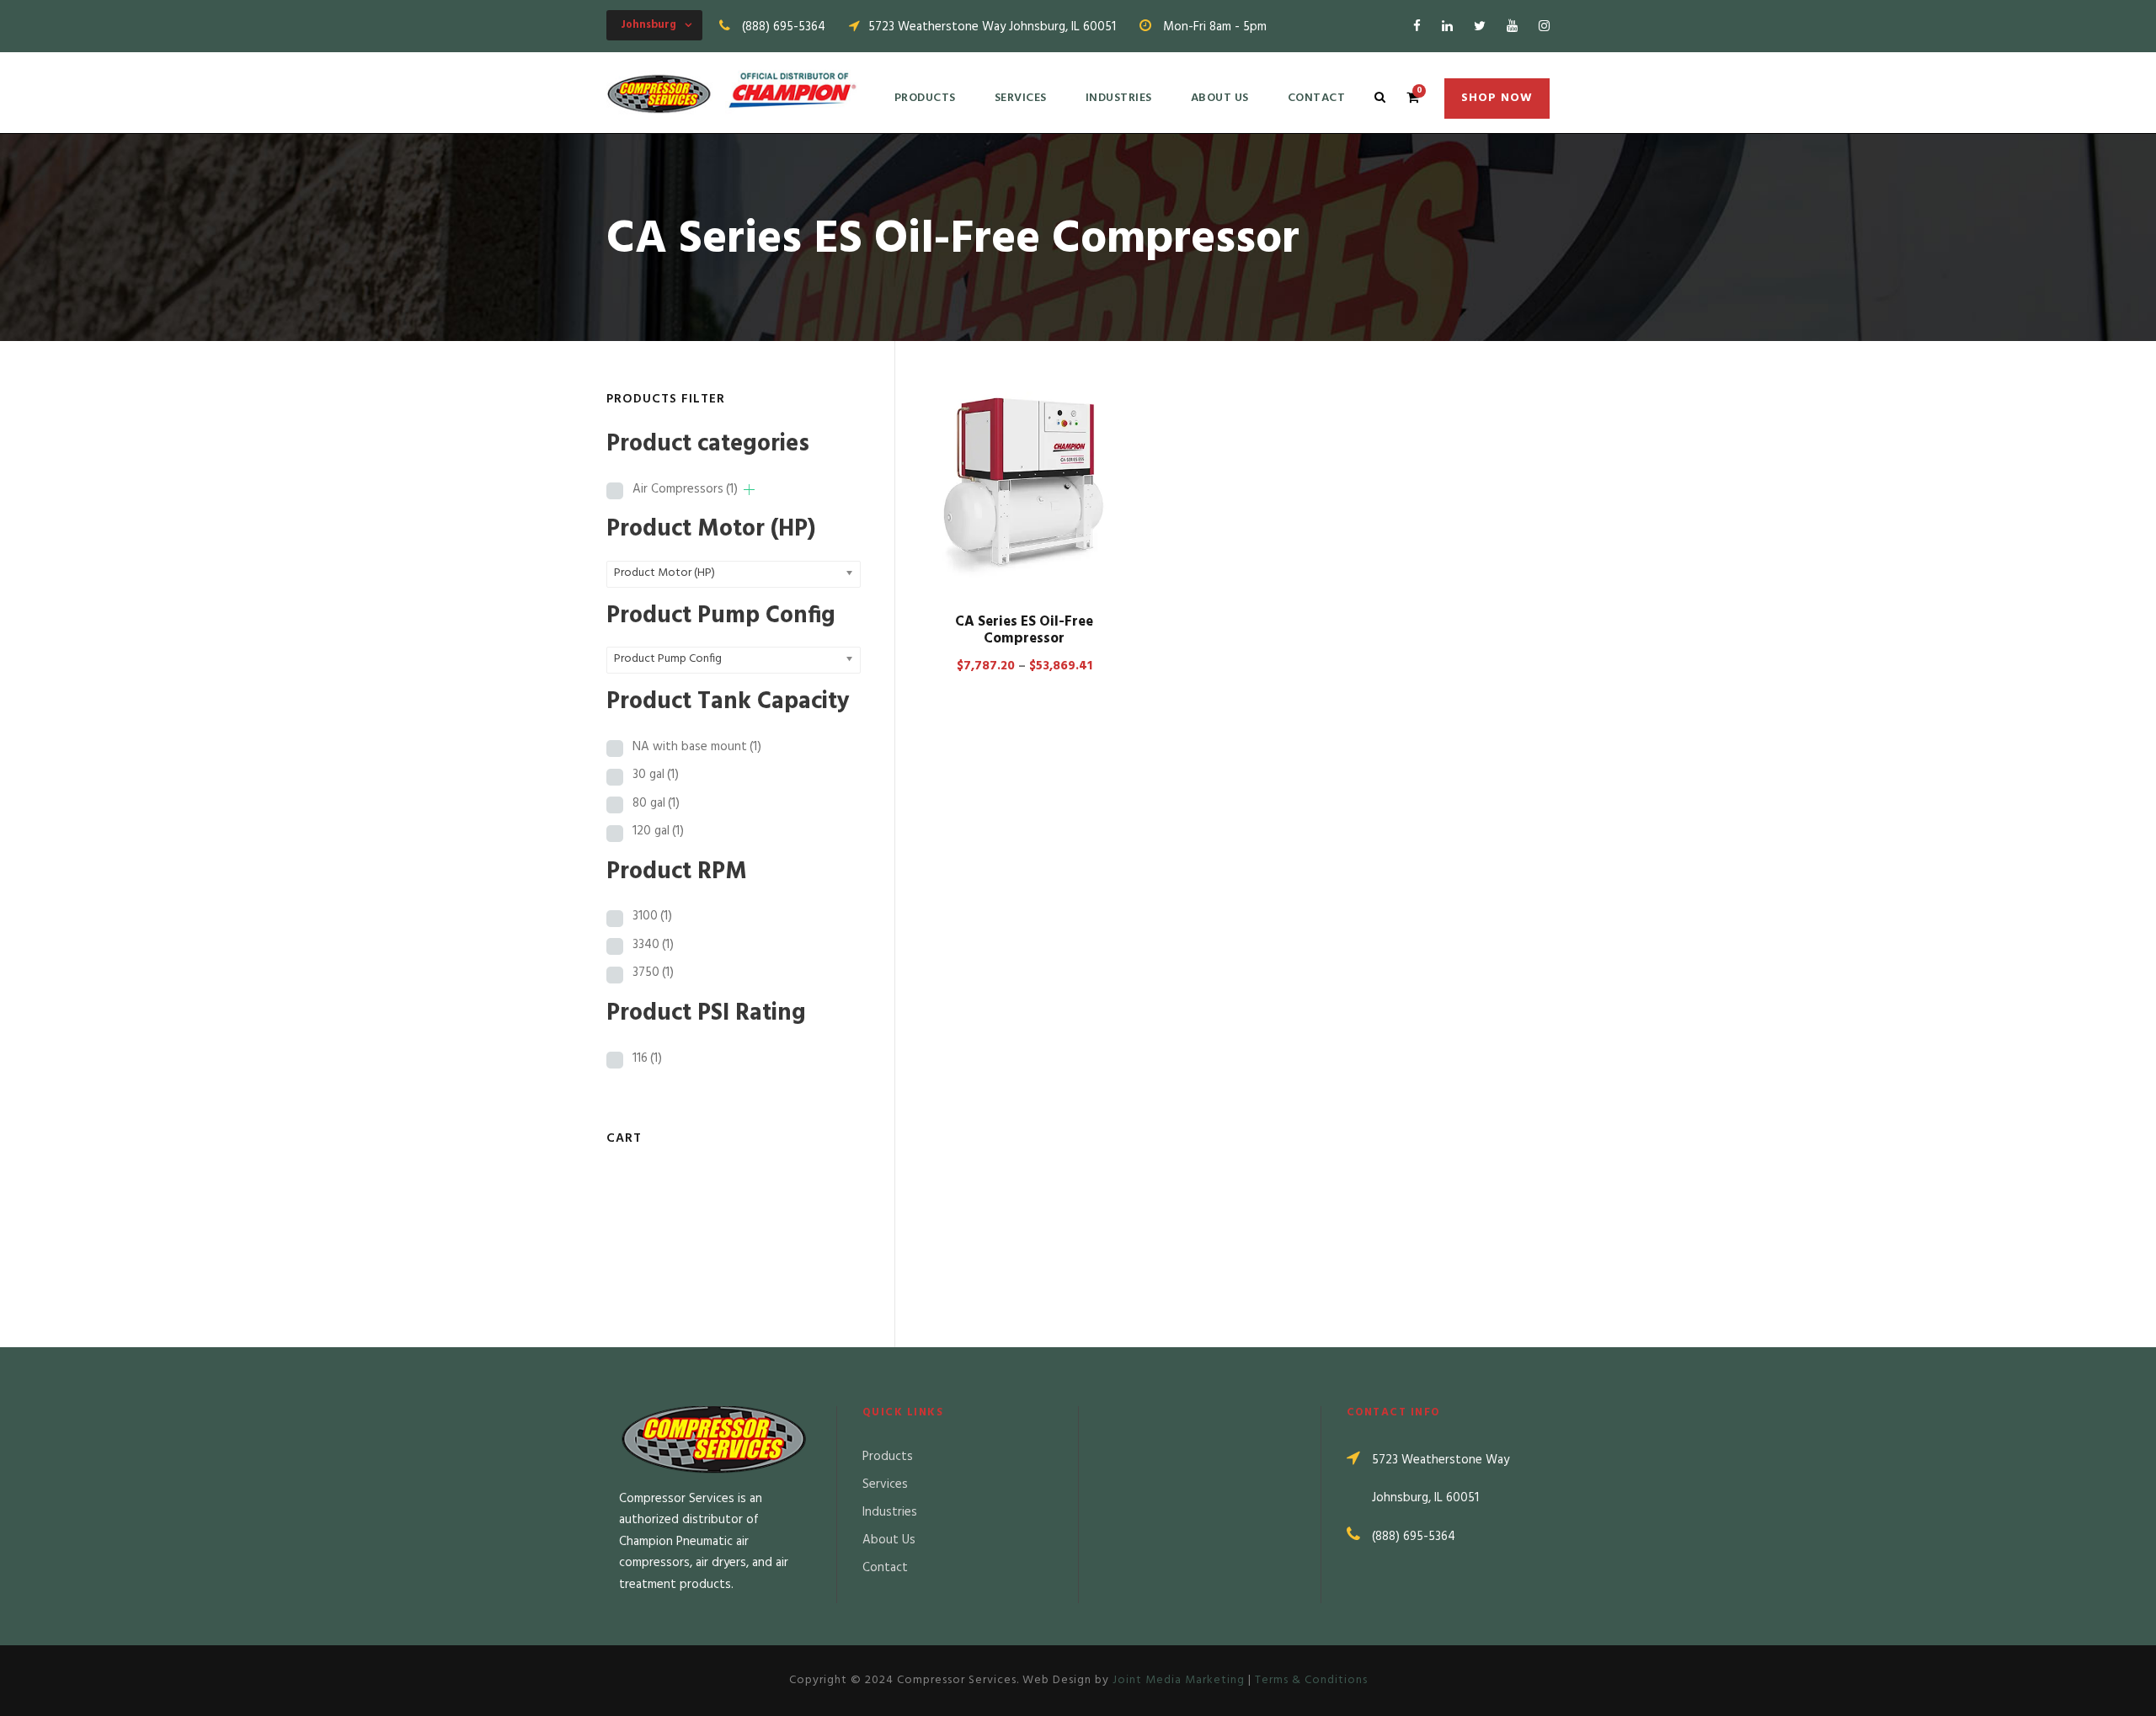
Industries (1119, 98)
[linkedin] (1447, 27)
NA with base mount (697, 747)
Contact (1317, 98)
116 (647, 1058)
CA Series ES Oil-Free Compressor (1024, 630)
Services (1021, 98)
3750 (653, 973)
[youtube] (1512, 27)
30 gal (656, 775)
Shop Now (1497, 98)
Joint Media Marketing (1179, 1680)
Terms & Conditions (1311, 1680)
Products (925, 98)
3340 (653, 945)
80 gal (656, 803)
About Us (1220, 98)
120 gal (658, 831)
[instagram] (1544, 27)
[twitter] (1480, 27)
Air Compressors (685, 489)
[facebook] (1417, 27)
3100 (652, 916)
